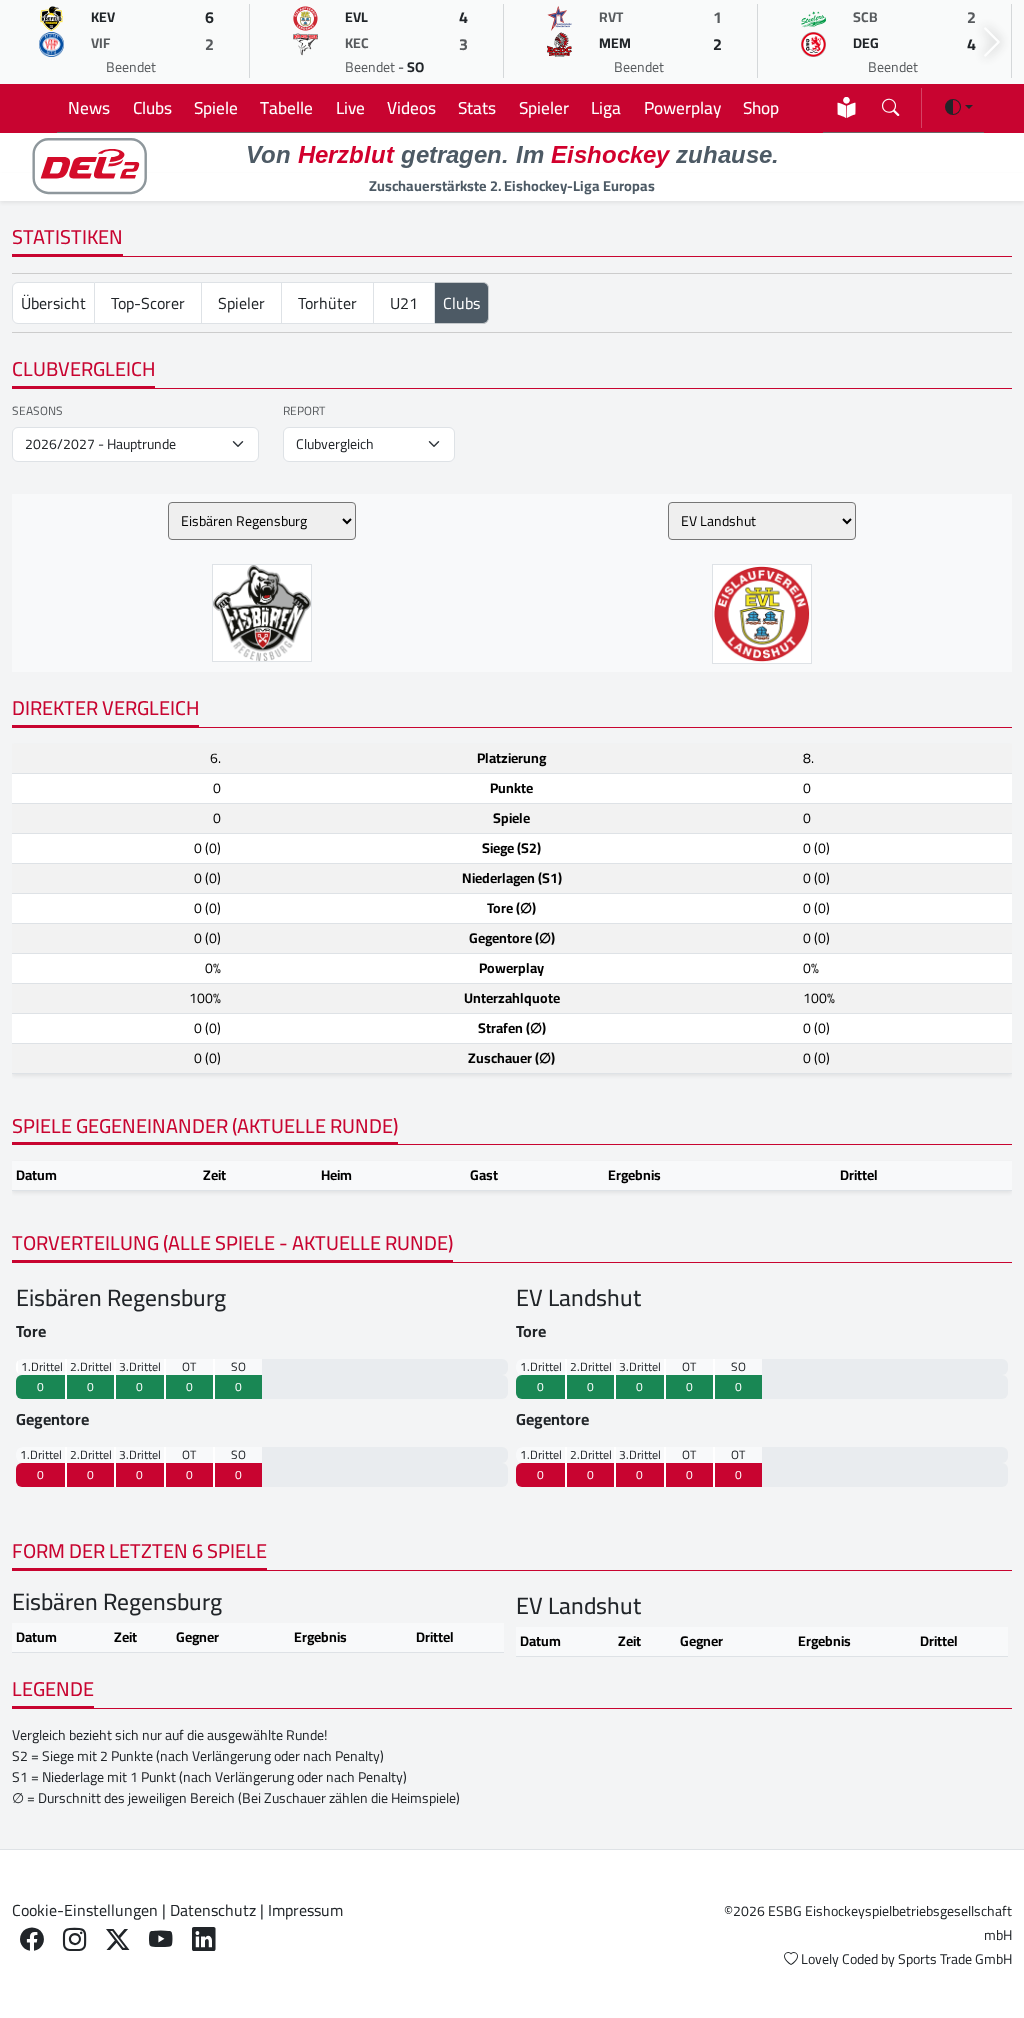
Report (304, 411)
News (89, 107)
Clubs (152, 107)
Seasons (37, 411)
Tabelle (286, 107)
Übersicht (53, 303)
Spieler (544, 107)
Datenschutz (213, 1910)
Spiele (216, 107)
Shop (761, 107)
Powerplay (682, 107)
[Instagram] (74, 1939)
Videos (411, 107)
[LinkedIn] (203, 1939)
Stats (477, 107)
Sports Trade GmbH (955, 1959)
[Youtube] (160, 1939)
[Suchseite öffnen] (890, 103)
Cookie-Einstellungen (85, 1910)
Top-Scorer (148, 303)
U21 (404, 303)
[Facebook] (31, 1939)
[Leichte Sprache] (846, 107)
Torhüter (327, 303)
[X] (117, 1939)
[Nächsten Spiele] (992, 42)
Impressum (305, 1910)
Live (350, 107)
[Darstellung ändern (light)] (959, 107)
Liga (606, 107)
